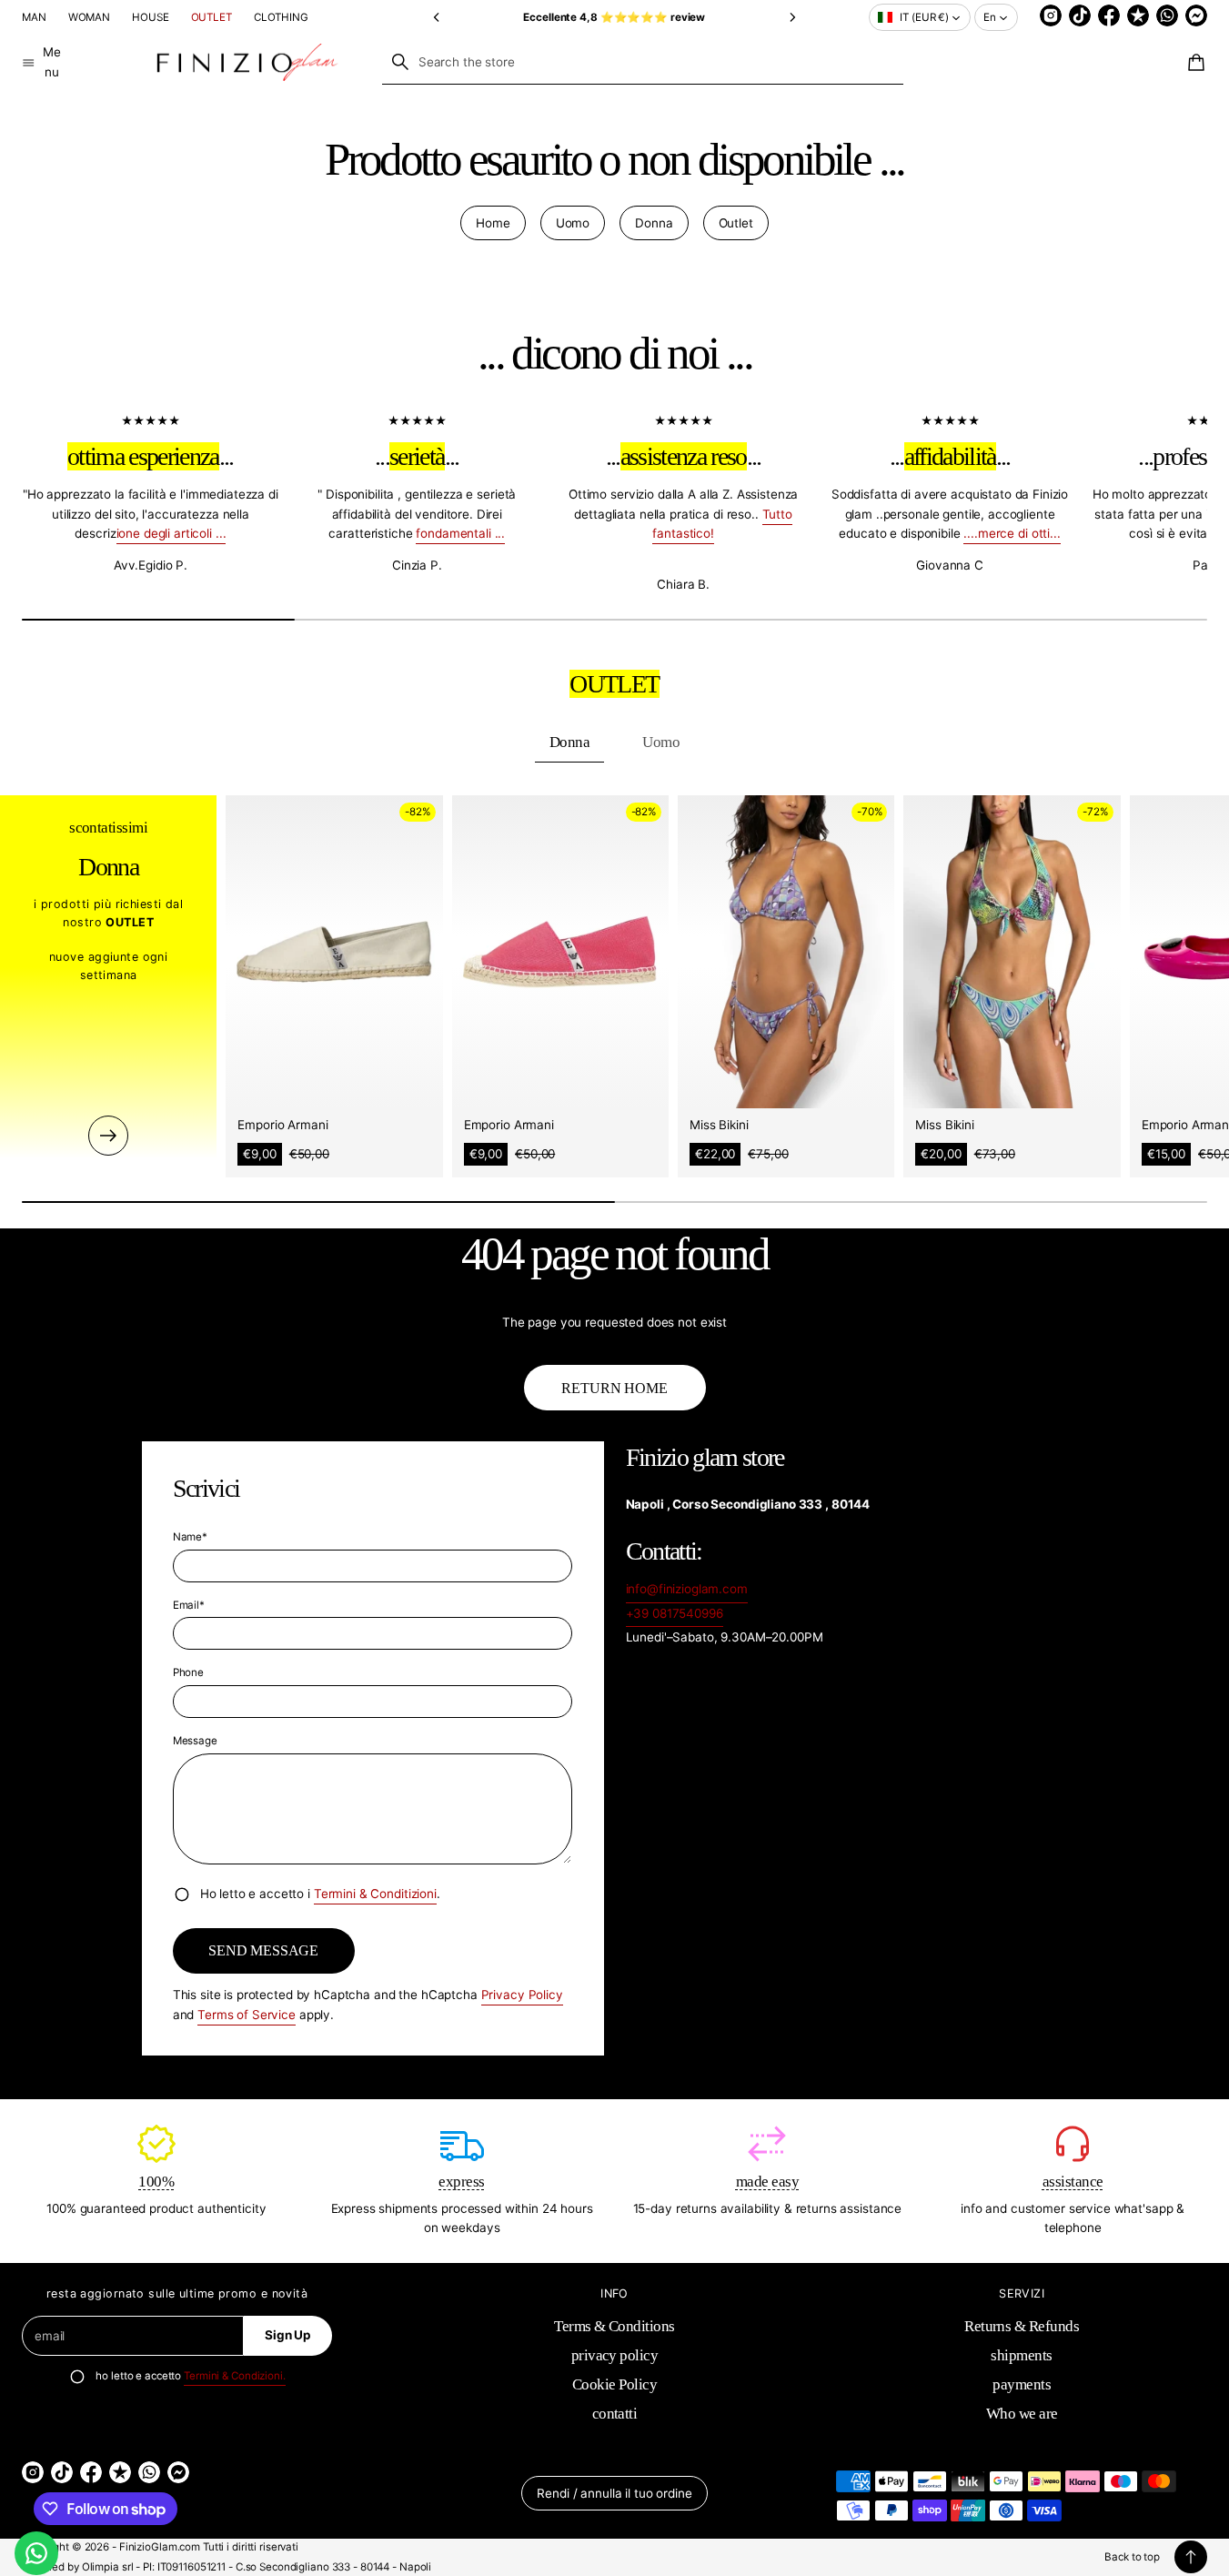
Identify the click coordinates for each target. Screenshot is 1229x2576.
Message (195, 1741)
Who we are (1022, 2414)
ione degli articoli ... (171, 533)
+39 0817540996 (675, 1613)
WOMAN (89, 17)
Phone (188, 1672)
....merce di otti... (1012, 533)
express (461, 2182)
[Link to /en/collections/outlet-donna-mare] (108, 1136)
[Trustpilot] (1138, 15)
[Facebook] (1109, 15)
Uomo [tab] (661, 742)
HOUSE (150, 17)
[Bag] (1194, 63)
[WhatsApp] (1167, 15)
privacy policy (615, 2355)
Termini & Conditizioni (375, 1894)
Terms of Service (247, 2015)
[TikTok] (1080, 15)
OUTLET (212, 17)
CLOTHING (281, 17)
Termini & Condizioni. (235, 2376)
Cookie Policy (614, 2384)
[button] (437, 17)
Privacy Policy (522, 1995)
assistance (1073, 2182)
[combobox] (643, 62)
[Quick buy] (416, 1081)
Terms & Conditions (614, 2326)
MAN (34, 17)
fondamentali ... (460, 533)
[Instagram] (1051, 15)
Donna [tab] (569, 742)
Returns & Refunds (1022, 2326)
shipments (1021, 2355)
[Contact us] (36, 2553)
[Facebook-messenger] (1196, 15)
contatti (615, 2414)
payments (1022, 2384)
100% (156, 2182)
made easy (767, 2182)
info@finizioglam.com (687, 1589)
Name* (190, 1537)
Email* (189, 1605)
